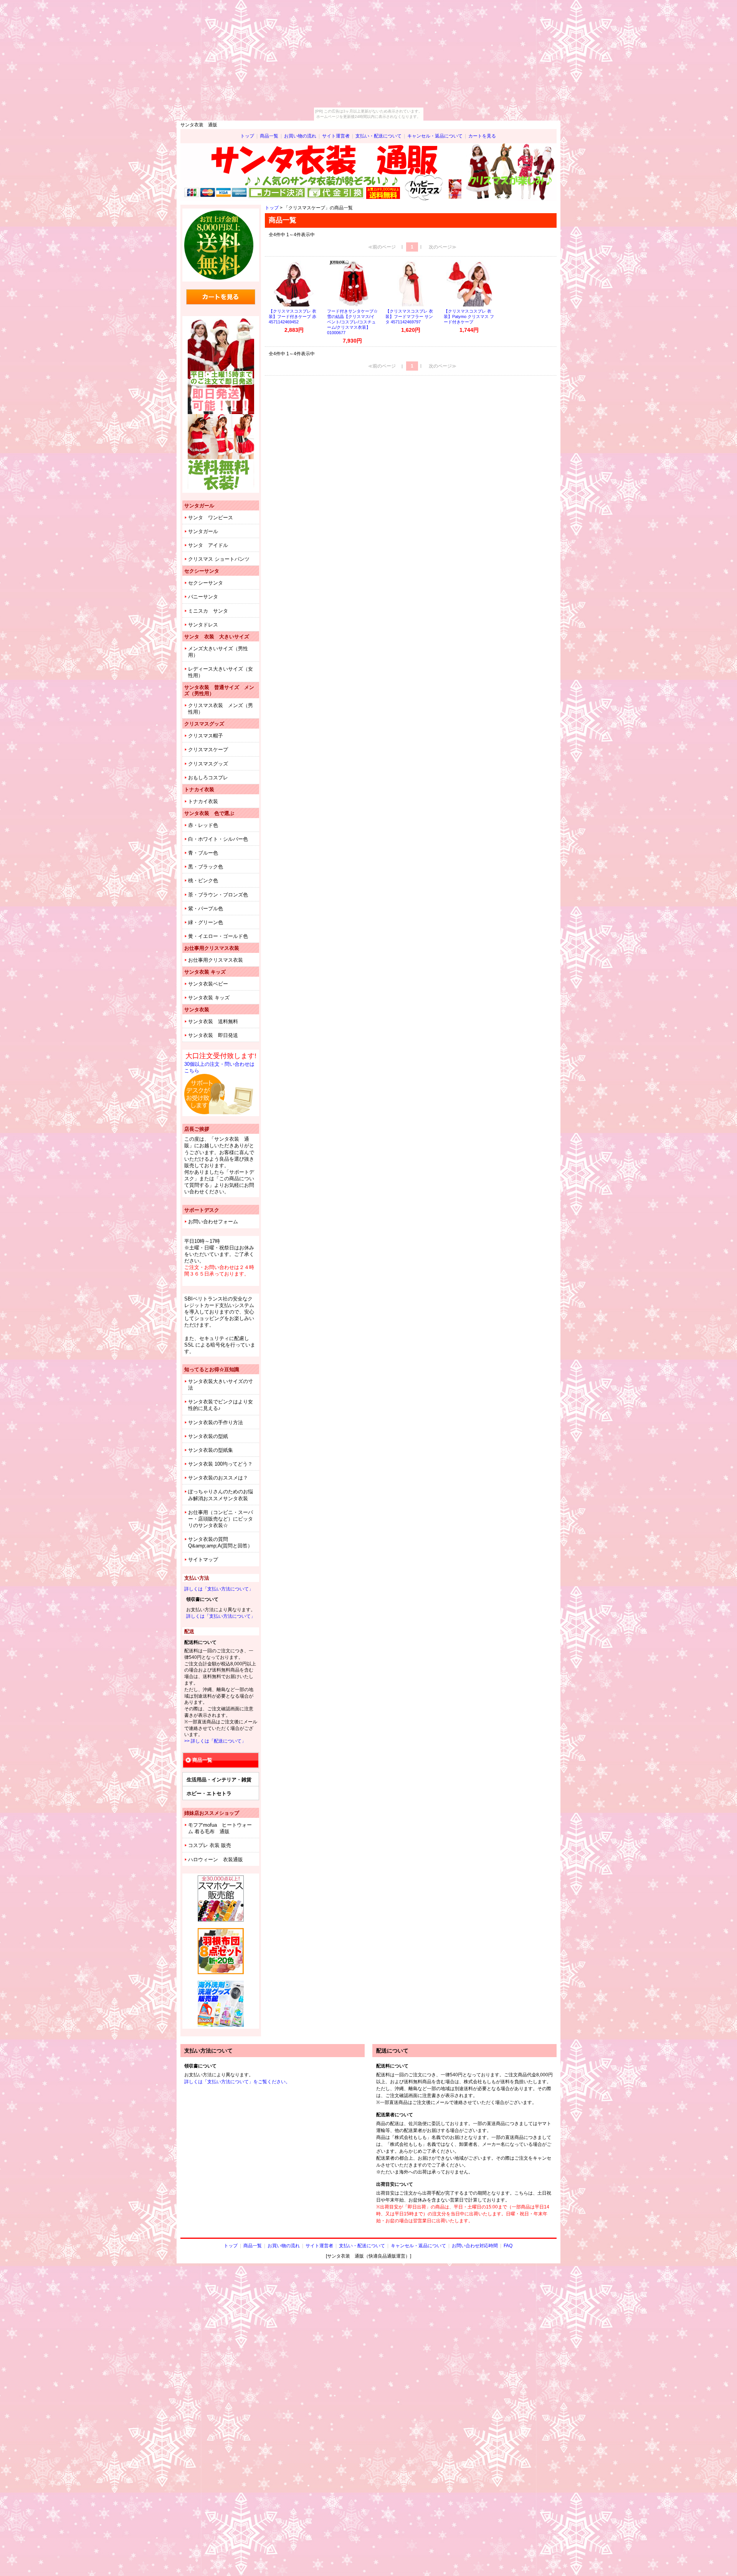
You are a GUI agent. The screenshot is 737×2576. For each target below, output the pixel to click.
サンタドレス (203, 625)
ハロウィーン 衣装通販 (216, 1860)
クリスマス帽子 (206, 736)
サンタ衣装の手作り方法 (216, 1422)
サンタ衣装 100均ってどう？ (220, 1464)
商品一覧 (269, 136)
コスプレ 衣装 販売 (210, 1845)
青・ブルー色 (203, 853)
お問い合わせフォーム (213, 1222)
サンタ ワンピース (211, 518)
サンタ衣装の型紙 (208, 1436)
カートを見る (482, 136)
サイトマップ (203, 1560)
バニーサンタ (203, 597)
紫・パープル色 (206, 909)
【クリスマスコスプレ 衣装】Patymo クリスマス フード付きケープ (469, 316)
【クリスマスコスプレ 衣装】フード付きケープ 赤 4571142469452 (292, 316)
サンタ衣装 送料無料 (213, 1021)
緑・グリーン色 (206, 922)
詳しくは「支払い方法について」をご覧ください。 (237, 2082)
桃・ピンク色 (203, 880)
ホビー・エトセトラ (209, 1793)
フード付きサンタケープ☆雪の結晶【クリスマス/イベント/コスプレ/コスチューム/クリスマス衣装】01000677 (352, 322)
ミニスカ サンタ (208, 611)
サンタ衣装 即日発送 (213, 1035)
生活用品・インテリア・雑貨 (219, 1780)
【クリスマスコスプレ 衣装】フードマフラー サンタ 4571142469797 (409, 316)
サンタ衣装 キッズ (209, 998)
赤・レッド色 (203, 825)
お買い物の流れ (300, 136)
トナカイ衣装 (203, 801)
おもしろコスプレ (208, 778)
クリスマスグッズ (208, 764)
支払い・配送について (378, 136)
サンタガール (203, 531)
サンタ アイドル (208, 545)
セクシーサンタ (206, 583)
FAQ (508, 2246)
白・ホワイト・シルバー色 (218, 839)
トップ (247, 136)
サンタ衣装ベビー (208, 984)
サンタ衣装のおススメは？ (218, 1478)
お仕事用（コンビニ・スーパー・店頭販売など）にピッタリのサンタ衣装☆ (221, 1519)
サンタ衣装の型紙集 (211, 1450)
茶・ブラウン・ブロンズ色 (218, 895)
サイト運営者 (336, 136)
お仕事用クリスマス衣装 (216, 960)
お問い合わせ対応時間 (475, 2246)
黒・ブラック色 (206, 867)
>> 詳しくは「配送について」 (215, 1741)
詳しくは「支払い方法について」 (219, 1589)
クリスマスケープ (208, 750)
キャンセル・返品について (435, 136)
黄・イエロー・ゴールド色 (218, 936)
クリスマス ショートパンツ (219, 559)
